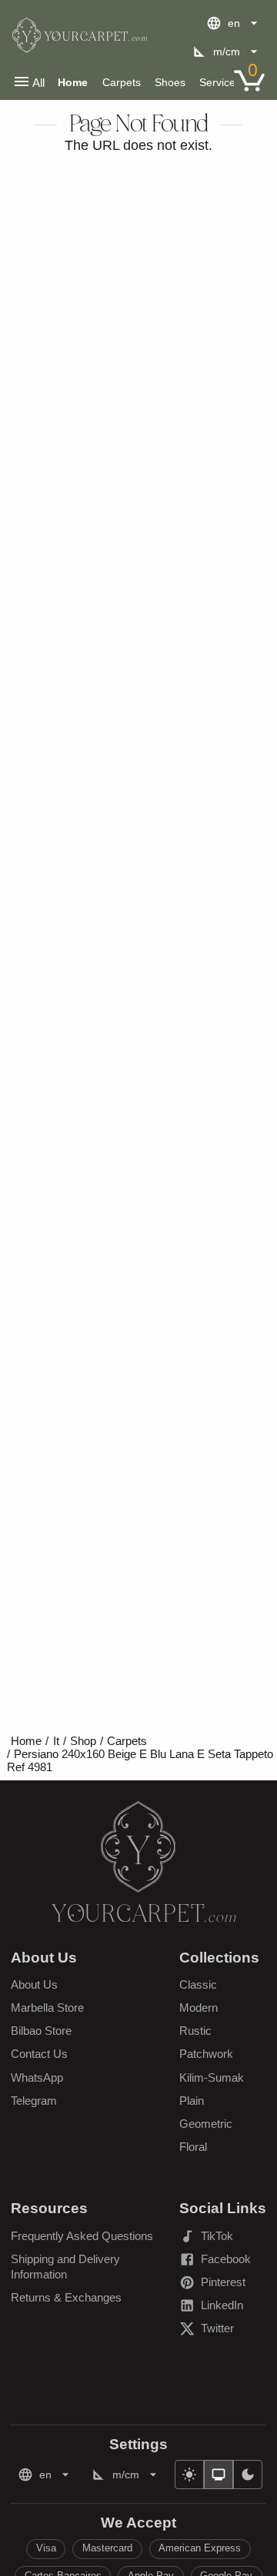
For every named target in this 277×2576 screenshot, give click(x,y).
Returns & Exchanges (66, 2297)
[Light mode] (189, 2475)
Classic (198, 1984)
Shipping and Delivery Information (65, 2267)
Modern (199, 2008)
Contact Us (39, 2054)
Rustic (195, 2031)
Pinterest (223, 2285)
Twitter (223, 2331)
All (38, 83)
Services (220, 82)
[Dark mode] (248, 2475)
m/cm (227, 52)
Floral (193, 2147)
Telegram (34, 2101)
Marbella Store (47, 2008)
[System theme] (219, 2475)
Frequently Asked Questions (82, 2236)
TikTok (223, 2239)
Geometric (206, 2124)
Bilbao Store (41, 2031)
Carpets (122, 82)
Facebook (223, 2262)
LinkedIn (223, 2308)
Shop (83, 1741)
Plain (192, 2101)
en (234, 23)
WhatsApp (37, 2077)
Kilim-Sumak (212, 2077)
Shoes (170, 82)
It (56, 1741)
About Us (34, 1984)
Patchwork (206, 2054)
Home (73, 82)
